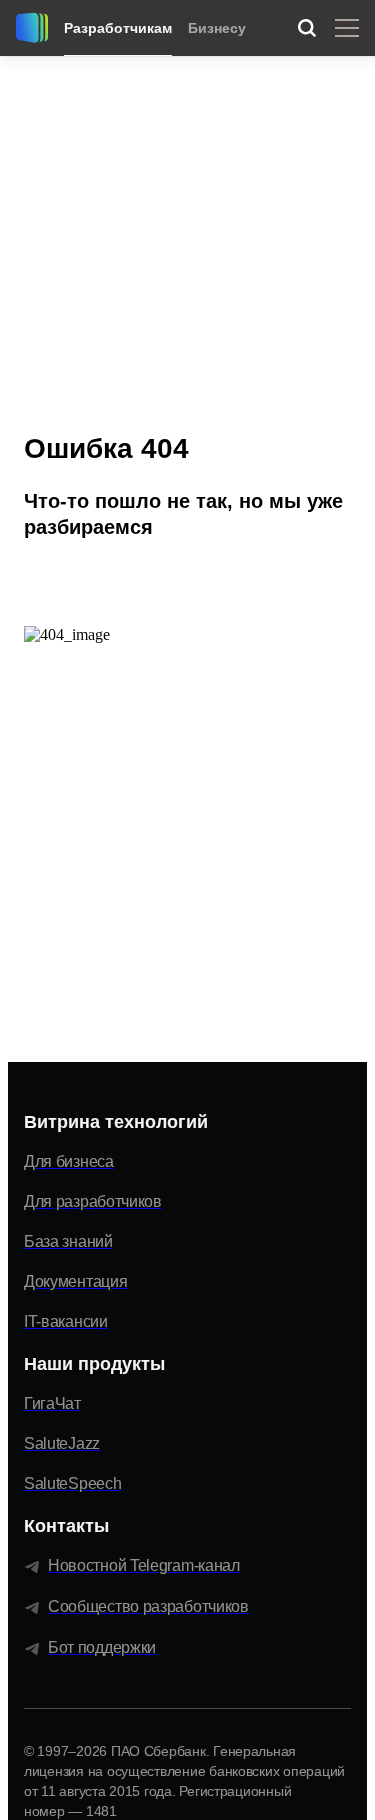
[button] (97, 580)
